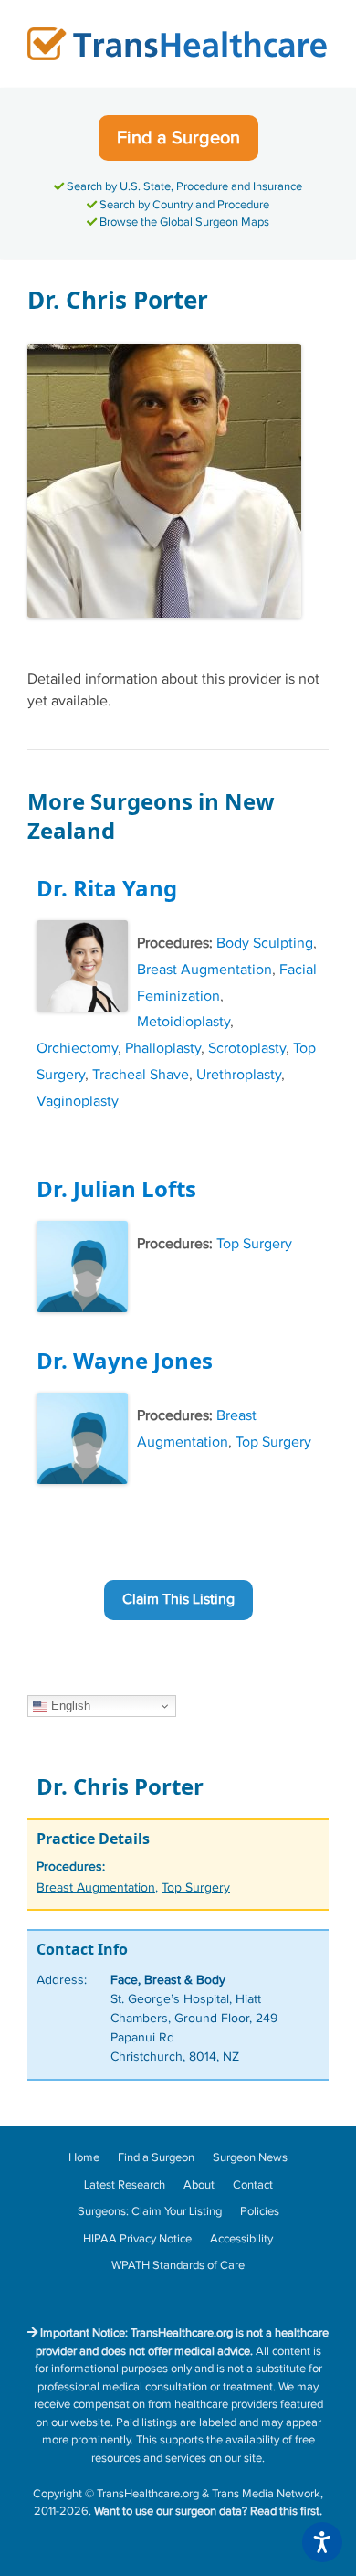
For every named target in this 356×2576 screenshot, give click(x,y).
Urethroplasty (239, 1075)
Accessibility (241, 2239)
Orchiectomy (77, 1049)
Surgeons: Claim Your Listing (150, 2211)
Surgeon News (250, 2157)
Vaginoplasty (78, 1102)
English (69, 1706)
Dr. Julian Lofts (116, 1188)
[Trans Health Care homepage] (178, 43)
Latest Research (125, 2185)
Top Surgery (254, 1244)
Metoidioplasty (183, 1022)
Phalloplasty (163, 1049)
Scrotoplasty (247, 1049)
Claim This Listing (178, 1600)
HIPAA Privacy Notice (137, 2239)
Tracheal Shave (141, 1075)
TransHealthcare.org (148, 2494)
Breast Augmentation (204, 970)
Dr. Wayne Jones (125, 1360)
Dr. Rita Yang (107, 888)
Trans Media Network (266, 2494)
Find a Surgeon (178, 138)
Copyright (58, 2494)
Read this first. (286, 2511)
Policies (260, 2211)
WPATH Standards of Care (178, 2265)
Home (84, 2157)
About (199, 2185)
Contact (253, 2185)
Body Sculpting (265, 943)
